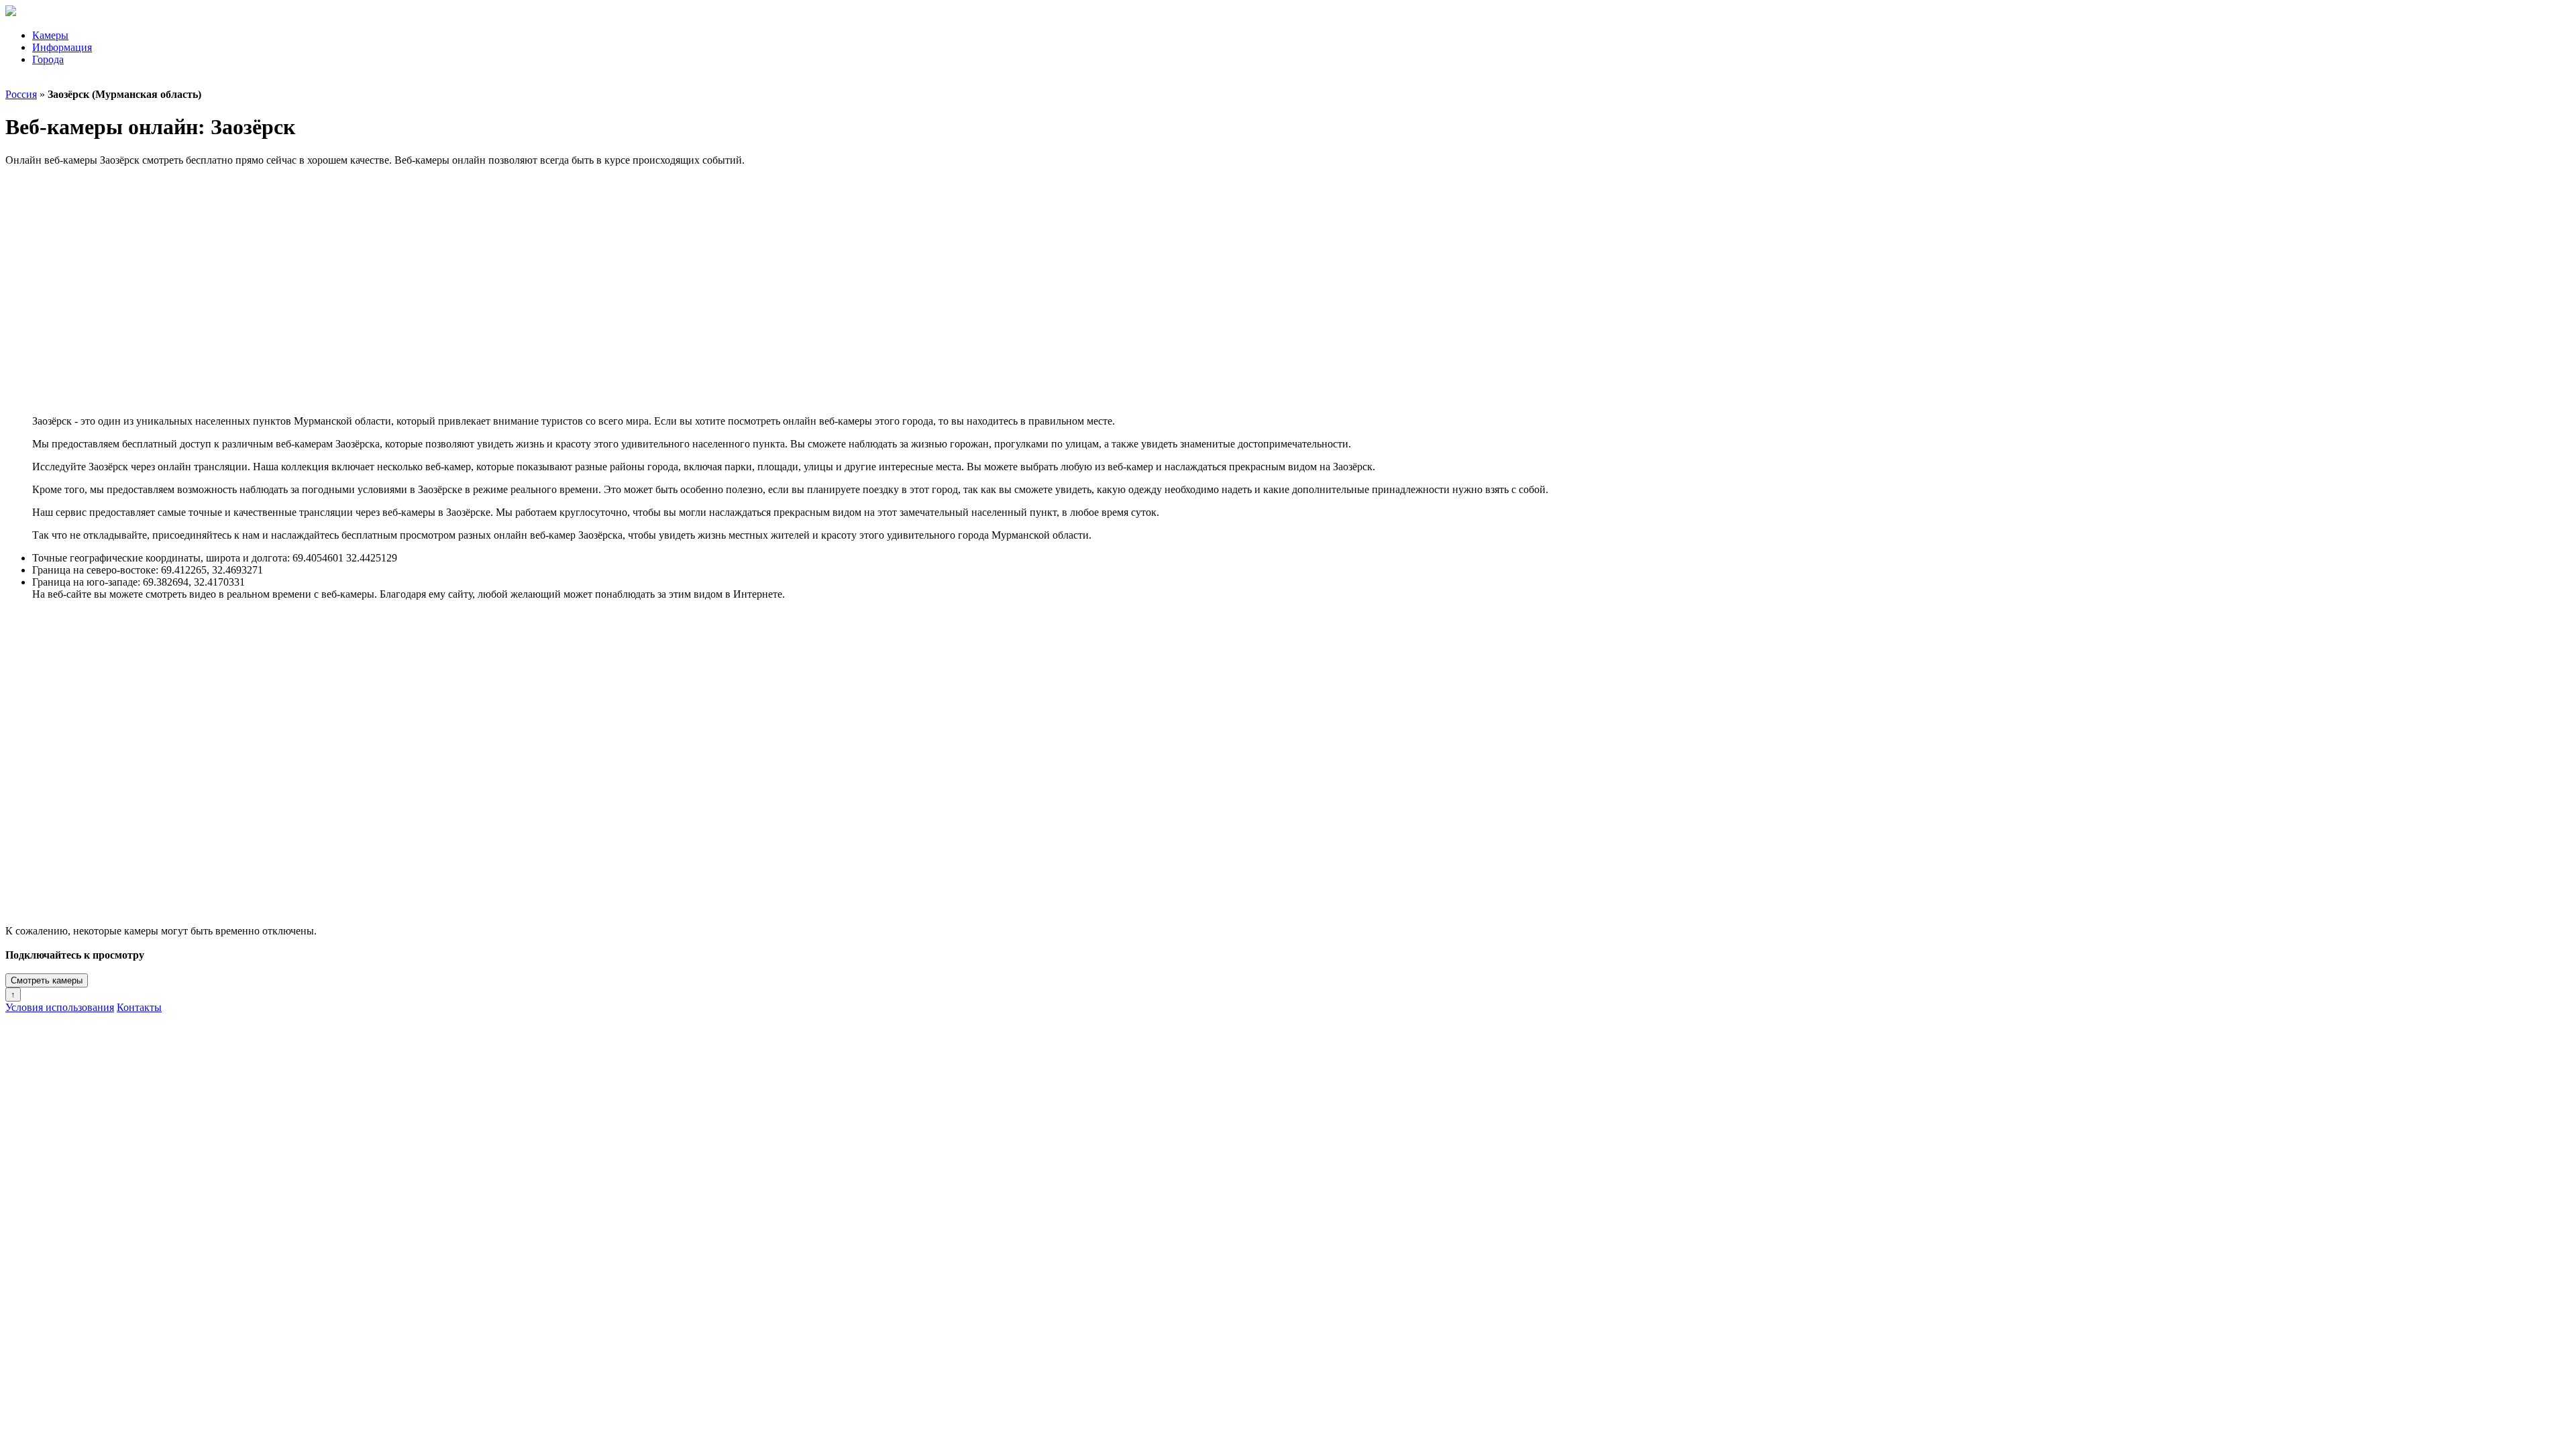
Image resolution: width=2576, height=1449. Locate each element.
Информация (62, 47)
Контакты (139, 1007)
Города (48, 59)
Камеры (50, 35)
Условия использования (60, 1007)
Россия (21, 94)
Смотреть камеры (47, 980)
